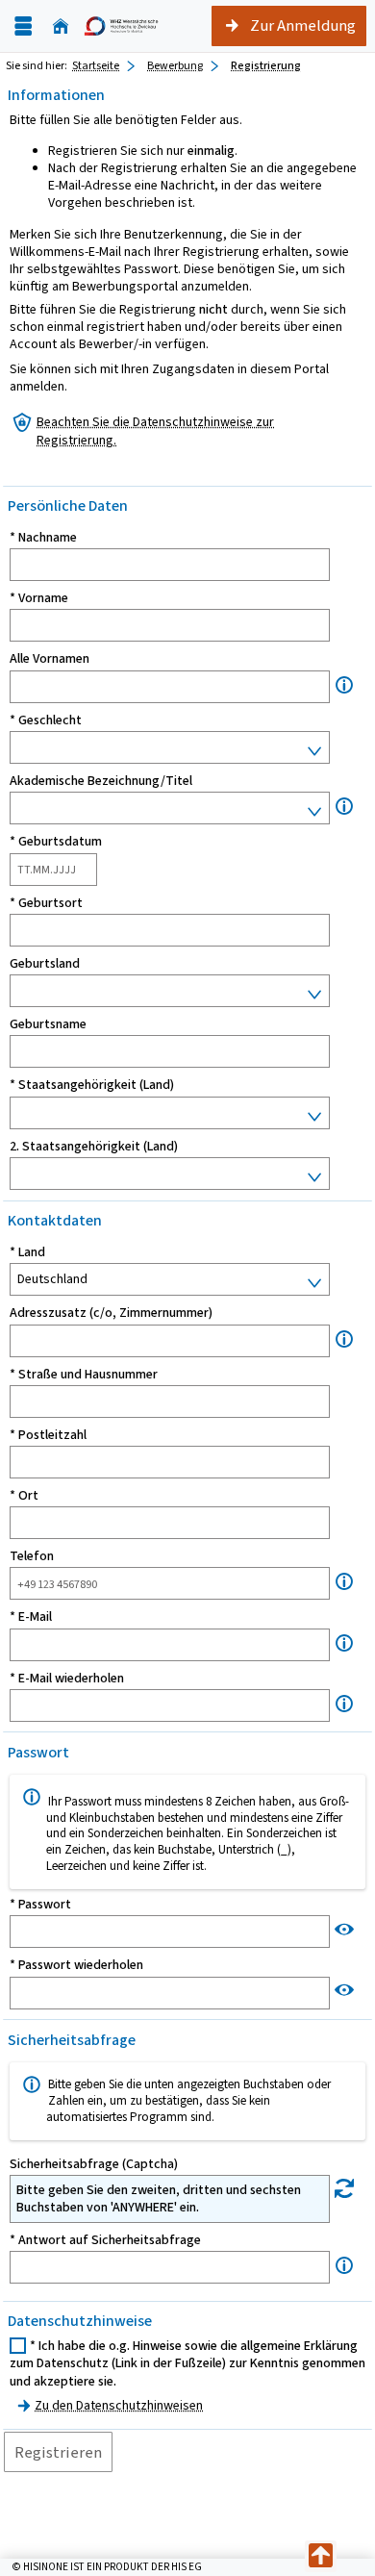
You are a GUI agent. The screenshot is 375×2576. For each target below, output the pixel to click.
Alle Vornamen (50, 659)
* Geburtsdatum (56, 842)
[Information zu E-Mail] (344, 1643)
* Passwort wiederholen (76, 1965)
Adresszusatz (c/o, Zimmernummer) (111, 1313)
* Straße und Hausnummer (84, 1375)
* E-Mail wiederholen (67, 1679)
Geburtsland (45, 964)
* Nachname (43, 538)
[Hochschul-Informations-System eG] (121, 26)
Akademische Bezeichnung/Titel (101, 781)
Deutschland (52, 1279)
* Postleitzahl (48, 1435)
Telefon (32, 1556)
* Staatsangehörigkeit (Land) (92, 1085)
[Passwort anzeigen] (344, 1929)
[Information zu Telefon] (344, 1582)
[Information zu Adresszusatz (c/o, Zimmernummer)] (344, 1339)
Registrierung (266, 65)
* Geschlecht (46, 720)
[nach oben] (321, 2556)
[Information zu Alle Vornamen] (344, 685)
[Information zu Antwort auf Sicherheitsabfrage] (344, 2266)
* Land (27, 1252)
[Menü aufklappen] (23, 26)
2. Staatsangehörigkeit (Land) (94, 1147)
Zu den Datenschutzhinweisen (119, 2405)
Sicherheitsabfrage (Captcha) (94, 2164)
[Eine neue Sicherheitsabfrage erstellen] (344, 2189)
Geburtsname (48, 1024)
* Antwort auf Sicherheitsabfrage (105, 2240)
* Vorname (39, 598)
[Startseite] (61, 26)
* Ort (24, 1496)
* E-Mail (31, 1617)
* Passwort (40, 1905)
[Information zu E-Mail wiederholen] (344, 1704)
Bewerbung (175, 65)
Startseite (96, 65)
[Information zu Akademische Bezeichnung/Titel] (344, 807)
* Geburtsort (46, 903)
